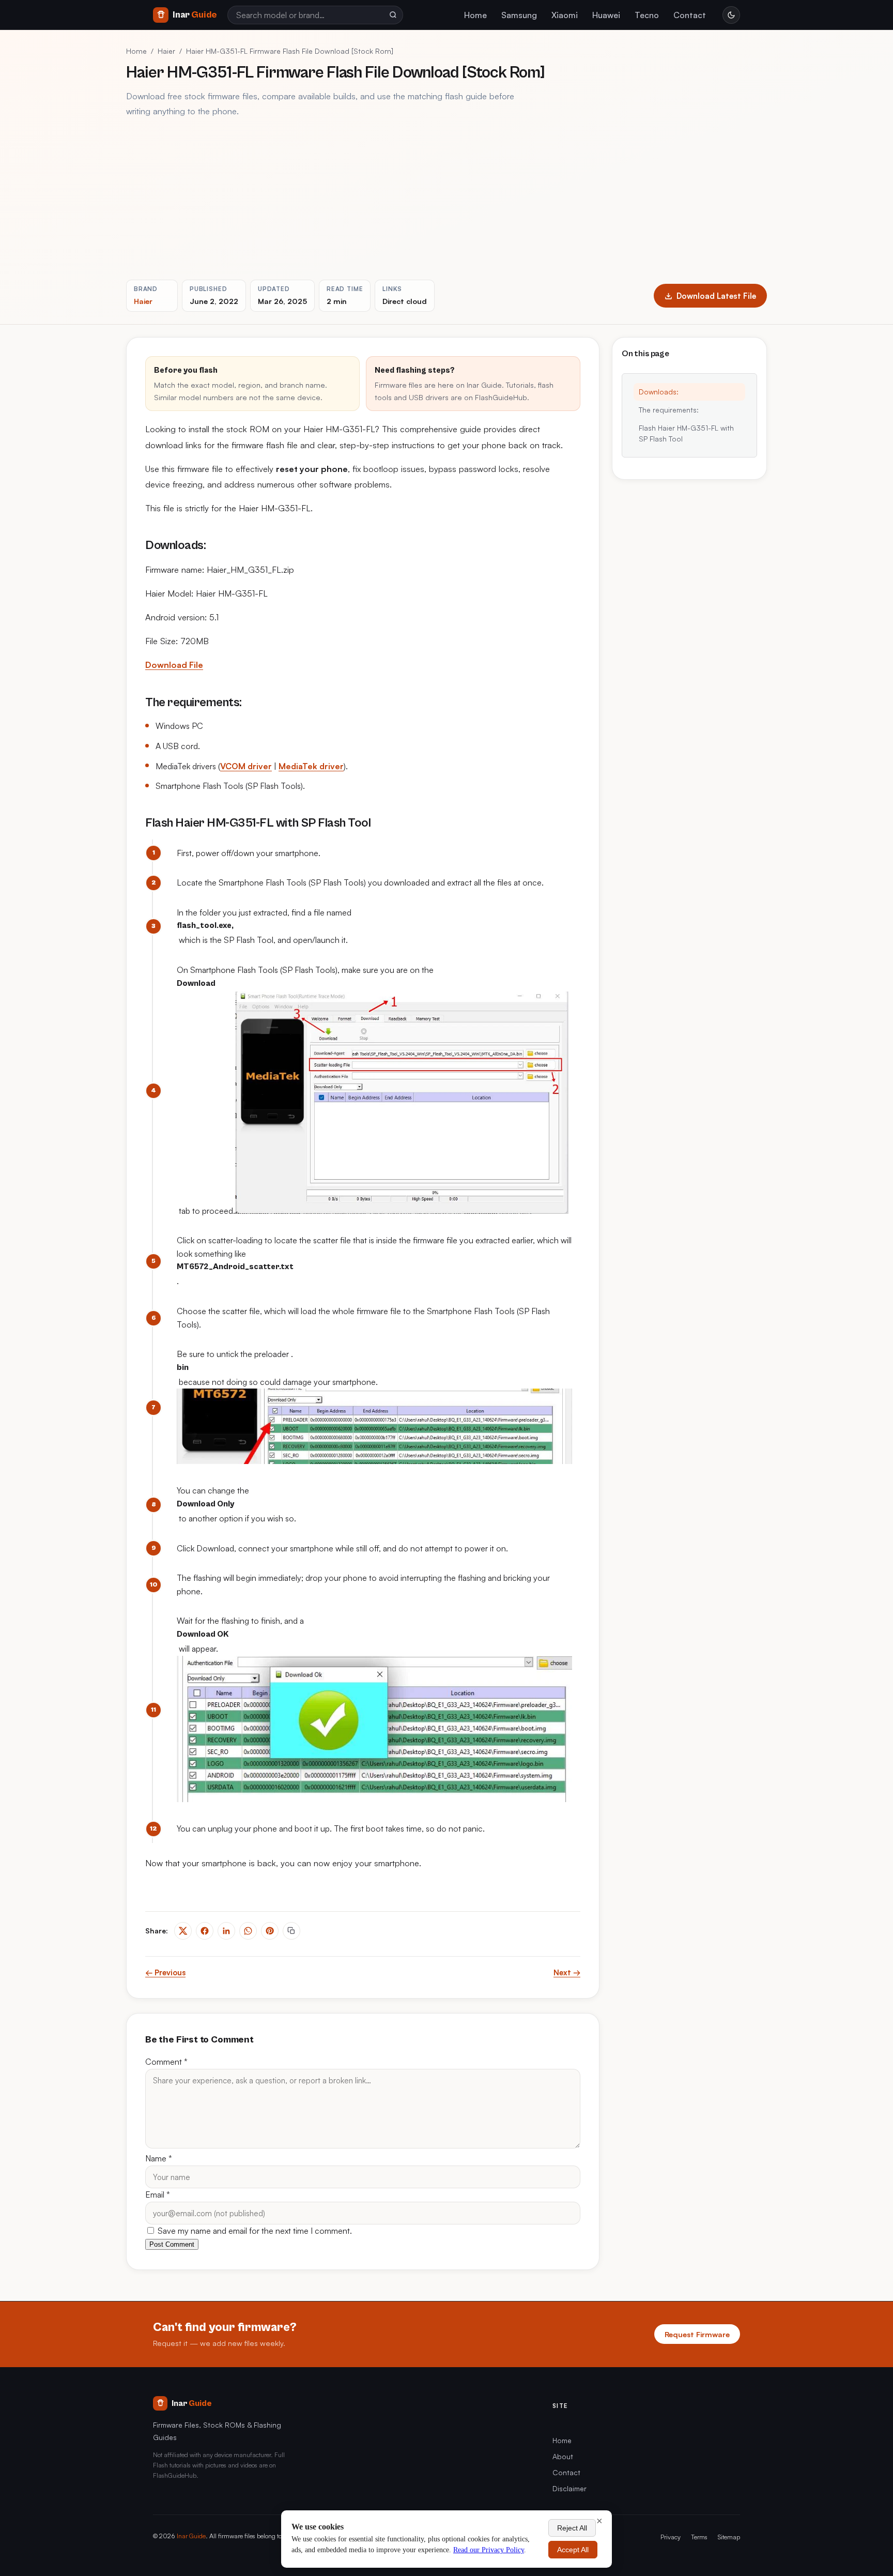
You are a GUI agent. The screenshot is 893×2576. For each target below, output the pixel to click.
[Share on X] (183, 1931)
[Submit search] (393, 15)
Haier (166, 51)
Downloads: (659, 392)
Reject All (572, 2528)
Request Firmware (697, 2334)
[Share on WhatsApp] (248, 1931)
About (563, 2456)
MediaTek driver (311, 766)
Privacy (671, 2537)
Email (158, 2194)
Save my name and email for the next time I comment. (254, 2231)
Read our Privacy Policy (489, 2550)
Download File (174, 665)
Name (159, 2158)
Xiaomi (565, 15)
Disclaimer (569, 2488)
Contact (690, 15)
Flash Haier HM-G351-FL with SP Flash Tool (686, 433)
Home (475, 15)
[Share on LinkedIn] (226, 1931)
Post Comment (172, 2244)
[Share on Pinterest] (270, 1931)
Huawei (606, 15)
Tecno (647, 15)
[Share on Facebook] (205, 1931)
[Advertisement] (446, 199)
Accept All (573, 2550)
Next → (567, 1972)
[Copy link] (291, 1931)
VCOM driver (246, 766)
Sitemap (729, 2537)
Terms (699, 2537)
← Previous (165, 1972)
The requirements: (669, 410)
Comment (166, 2062)
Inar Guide (191, 2536)
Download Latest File (716, 296)
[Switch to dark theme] (731, 15)
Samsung (519, 15)
